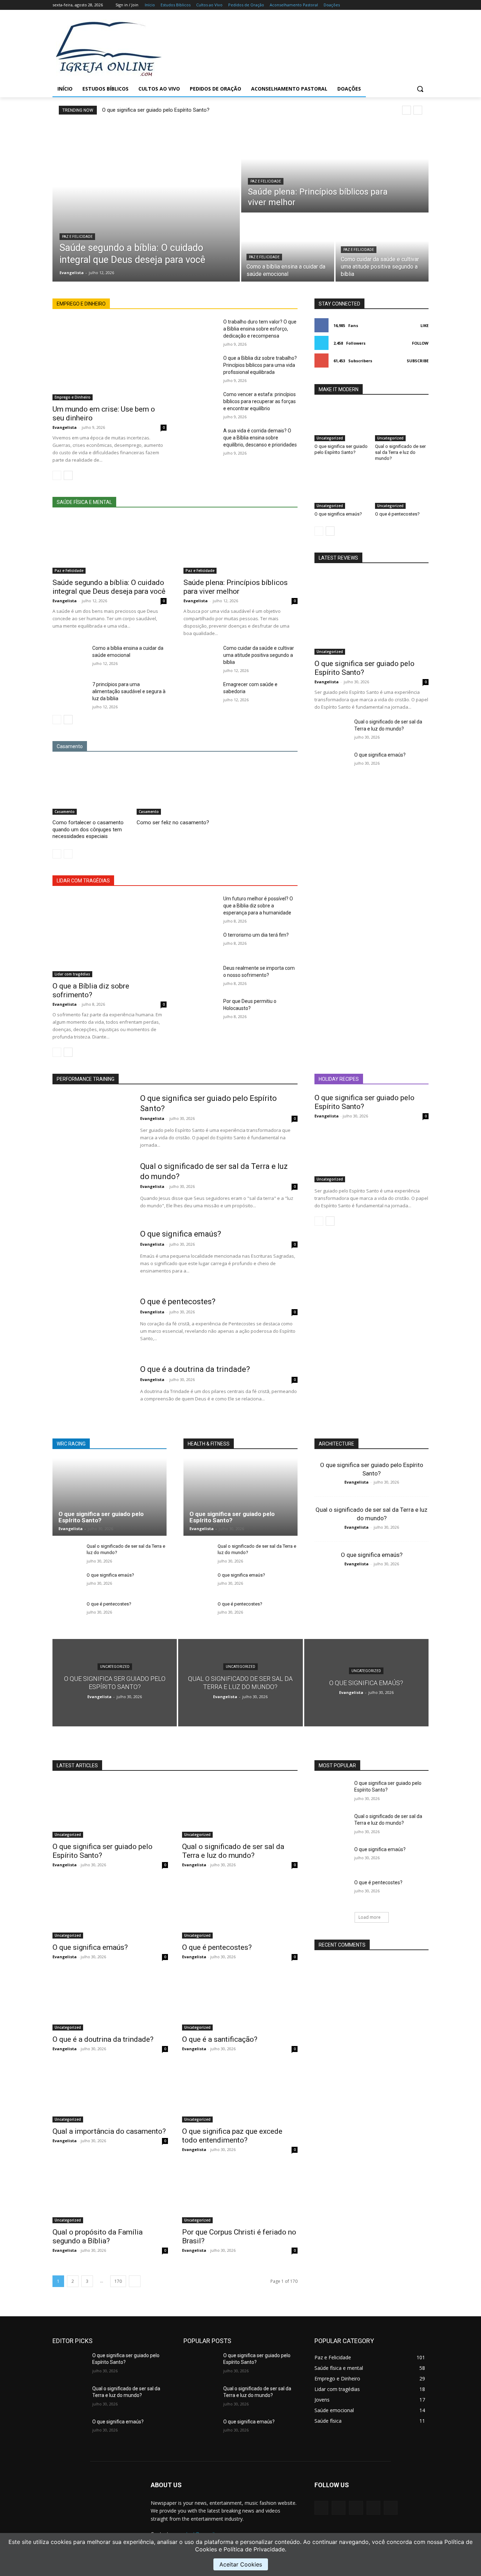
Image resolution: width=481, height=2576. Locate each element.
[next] (418, 110)
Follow (420, 343)
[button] (420, 89)
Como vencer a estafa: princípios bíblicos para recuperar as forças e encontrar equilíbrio (260, 401)
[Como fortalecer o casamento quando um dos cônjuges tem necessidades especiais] (91, 788)
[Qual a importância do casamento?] (110, 2094)
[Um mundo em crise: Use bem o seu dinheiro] (110, 359)
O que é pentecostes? (397, 514)
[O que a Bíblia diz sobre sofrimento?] (110, 936)
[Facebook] (385, 5)
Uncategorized (330, 438)
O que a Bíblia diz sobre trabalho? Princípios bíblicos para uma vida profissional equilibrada (260, 365)
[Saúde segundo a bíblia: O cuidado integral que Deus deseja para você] (146, 202)
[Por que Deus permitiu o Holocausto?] (201, 1010)
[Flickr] (356, 2508)
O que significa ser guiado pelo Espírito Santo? (156, 110)
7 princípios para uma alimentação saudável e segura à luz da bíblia (129, 691)
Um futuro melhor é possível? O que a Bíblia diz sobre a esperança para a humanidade (258, 906)
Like (424, 325)
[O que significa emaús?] (341, 490)
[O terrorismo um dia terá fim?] (201, 943)
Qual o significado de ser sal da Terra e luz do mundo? (400, 452)
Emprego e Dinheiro (73, 397)
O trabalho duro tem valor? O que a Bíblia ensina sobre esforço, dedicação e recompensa (260, 329)
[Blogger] (321, 2508)
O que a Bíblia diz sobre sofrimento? (91, 990)
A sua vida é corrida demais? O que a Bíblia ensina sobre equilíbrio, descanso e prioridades (260, 438)
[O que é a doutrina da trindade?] (92, 1392)
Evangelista (65, 427)
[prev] (407, 110)
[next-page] (68, 475)
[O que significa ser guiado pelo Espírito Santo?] (341, 423)
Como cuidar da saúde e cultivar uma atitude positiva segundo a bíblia (259, 655)
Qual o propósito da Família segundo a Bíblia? (98, 2236)
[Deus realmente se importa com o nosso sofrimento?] (201, 976)
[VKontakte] (391, 2508)
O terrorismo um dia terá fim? (256, 935)
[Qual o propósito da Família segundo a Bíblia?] (110, 2194)
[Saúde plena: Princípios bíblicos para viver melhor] (335, 168)
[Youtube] (424, 5)
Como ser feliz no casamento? (173, 822)
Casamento (65, 812)
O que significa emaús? (338, 514)
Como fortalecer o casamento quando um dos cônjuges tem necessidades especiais (88, 829)
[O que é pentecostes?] (402, 490)
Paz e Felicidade (77, 237)
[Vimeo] (415, 5)
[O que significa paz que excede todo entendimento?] (240, 2094)
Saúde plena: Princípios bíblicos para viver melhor (236, 587)
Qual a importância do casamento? (109, 2131)
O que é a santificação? (220, 2039)
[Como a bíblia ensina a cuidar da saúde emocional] (288, 248)
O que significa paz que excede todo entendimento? (232, 2136)
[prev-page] (57, 475)
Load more (370, 1917)
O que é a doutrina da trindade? (195, 1369)
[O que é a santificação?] (240, 2002)
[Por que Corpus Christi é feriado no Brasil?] (240, 2194)
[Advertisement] (297, 48)
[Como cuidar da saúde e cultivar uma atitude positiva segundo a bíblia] (382, 248)
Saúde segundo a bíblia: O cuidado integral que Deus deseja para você (109, 587)
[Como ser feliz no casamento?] (175, 788)
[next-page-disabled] (68, 854)
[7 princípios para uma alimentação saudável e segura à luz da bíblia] (70, 693)
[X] (405, 5)
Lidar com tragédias (72, 974)
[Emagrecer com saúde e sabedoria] (201, 693)
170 (118, 2281)
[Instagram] (395, 5)
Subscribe (418, 361)
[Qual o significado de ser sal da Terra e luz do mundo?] (402, 423)
